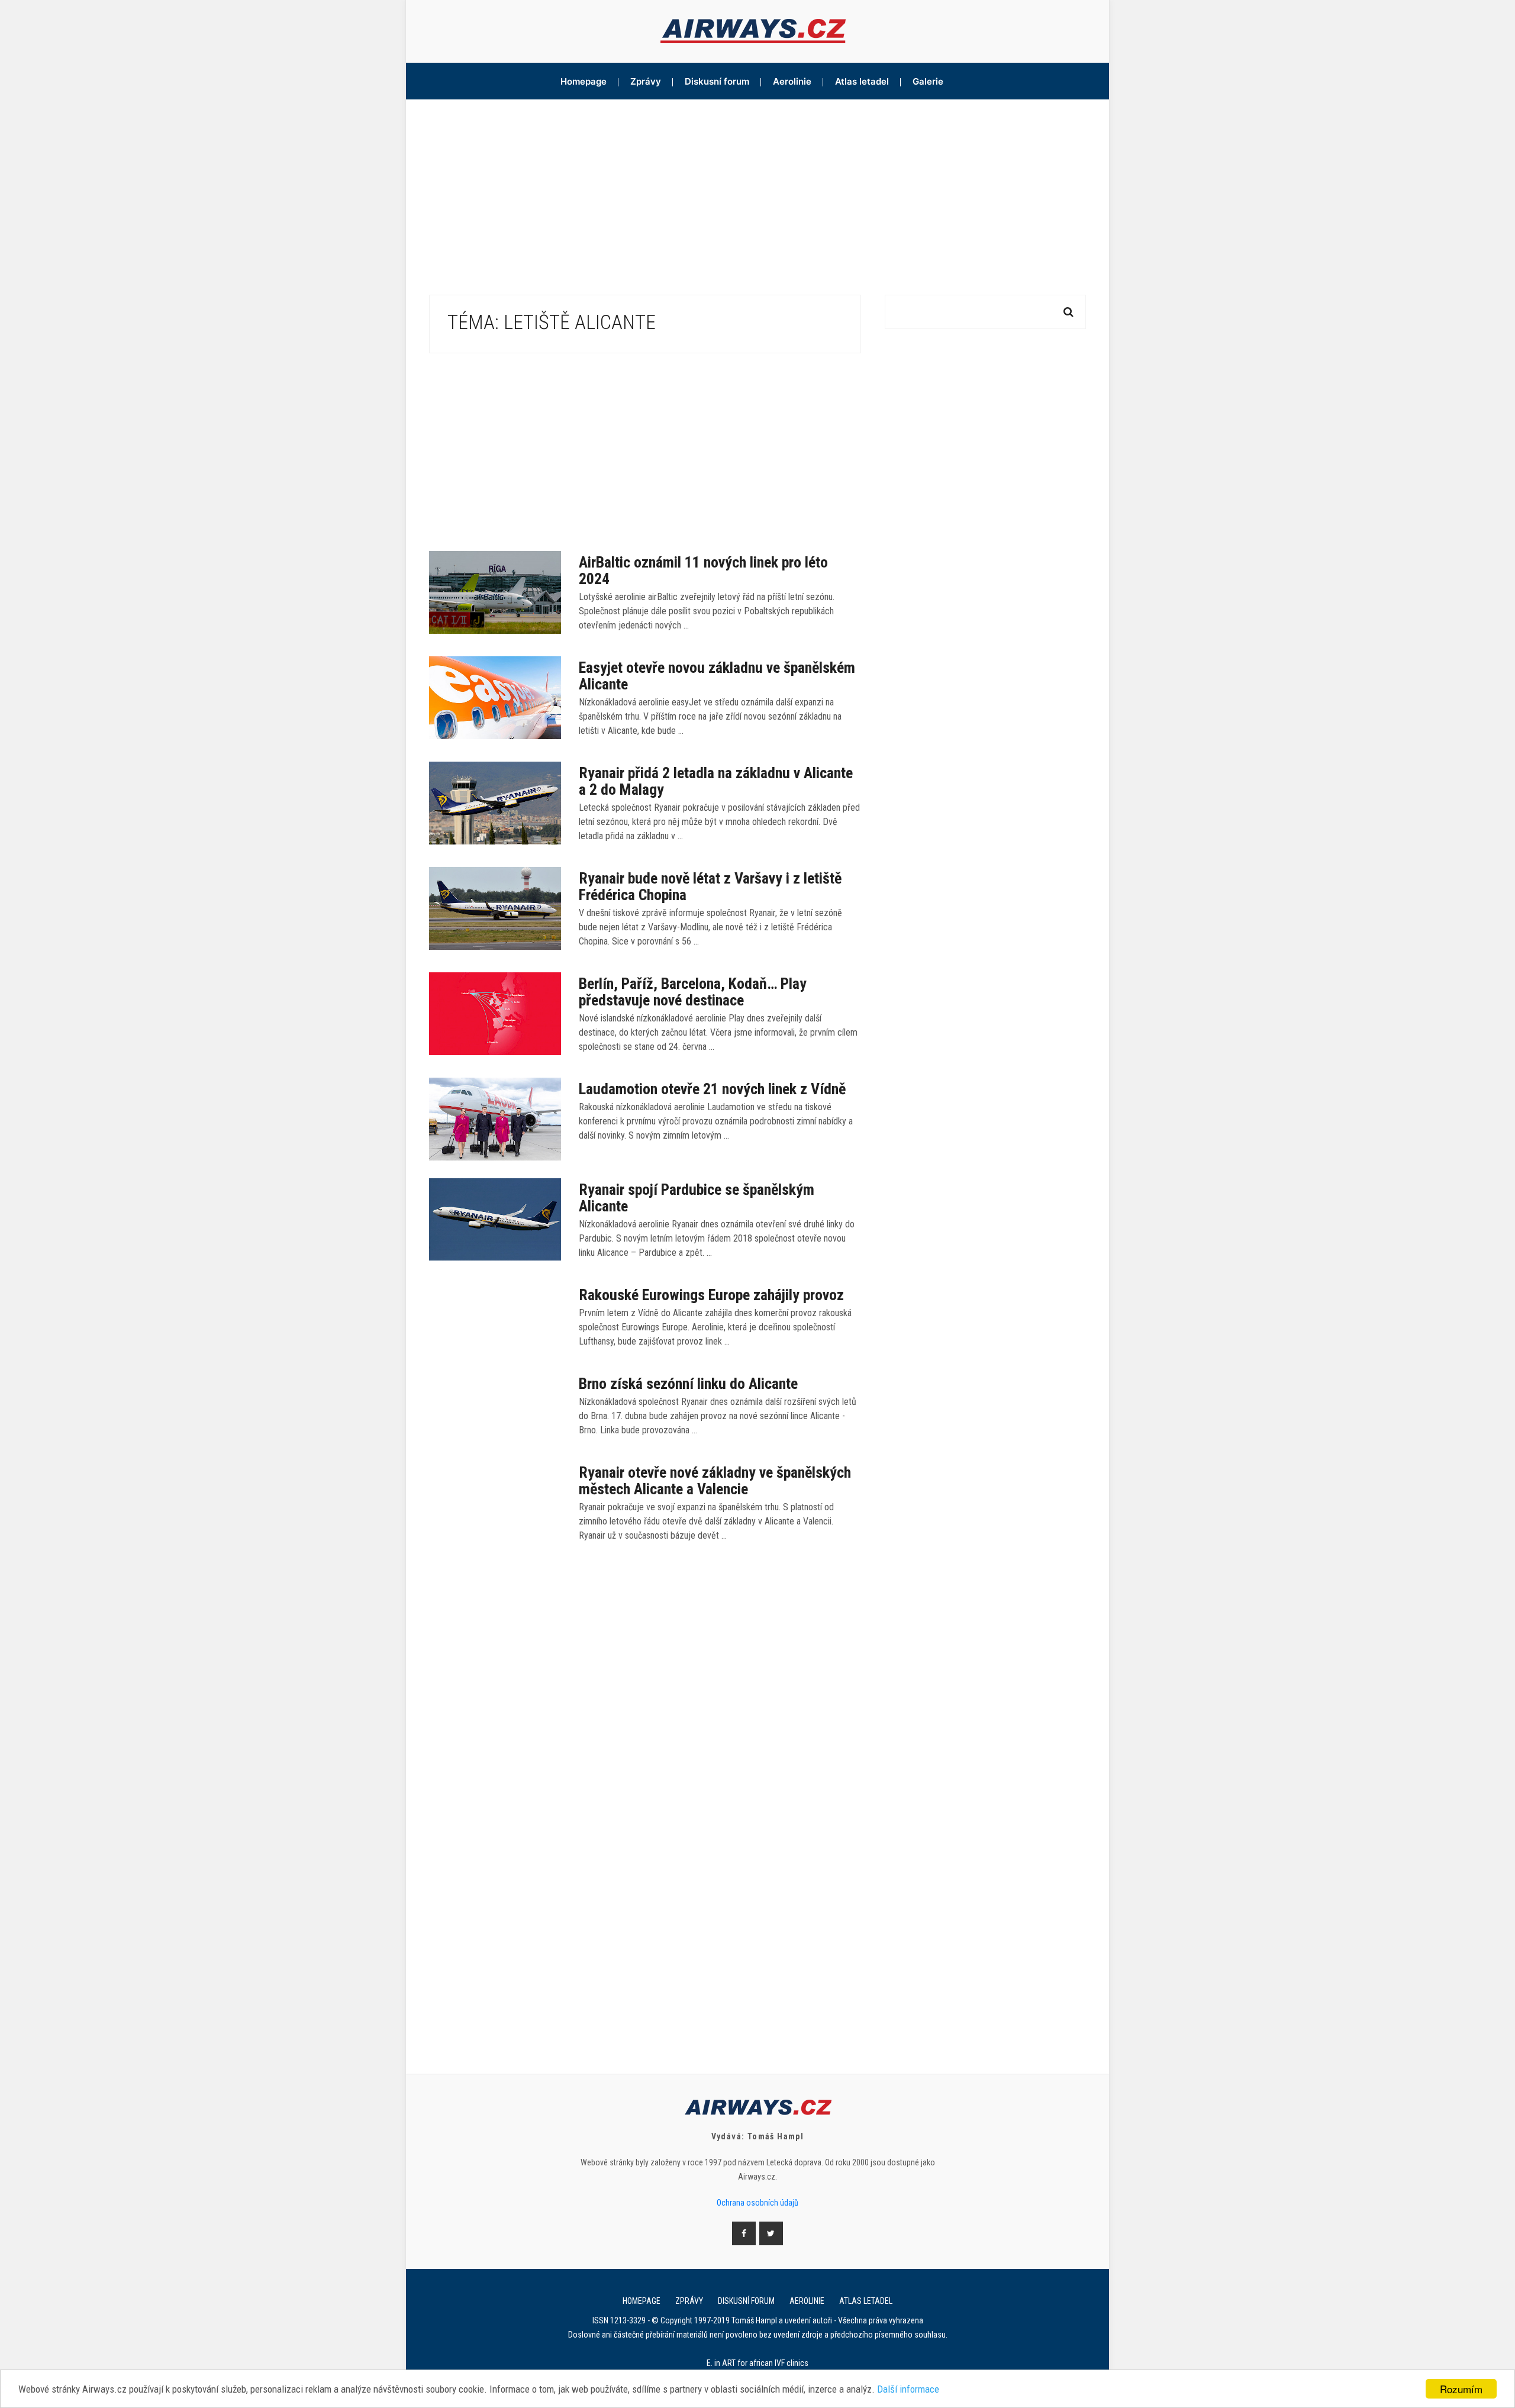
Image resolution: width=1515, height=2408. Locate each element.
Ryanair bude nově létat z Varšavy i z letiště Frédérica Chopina (710, 887)
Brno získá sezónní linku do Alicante (688, 1384)
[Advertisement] (757, 188)
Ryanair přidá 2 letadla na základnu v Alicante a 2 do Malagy (716, 781)
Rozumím (1461, 2389)
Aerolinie (792, 81)
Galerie (928, 81)
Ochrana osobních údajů (757, 2203)
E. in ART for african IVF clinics (757, 2363)
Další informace (908, 2389)
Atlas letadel (862, 81)
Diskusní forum (717, 81)
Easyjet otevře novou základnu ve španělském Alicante (717, 676)
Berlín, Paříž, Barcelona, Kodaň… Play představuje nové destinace (693, 992)
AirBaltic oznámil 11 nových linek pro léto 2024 (703, 570)
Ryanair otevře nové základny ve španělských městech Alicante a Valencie (715, 1481)
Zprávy (646, 81)
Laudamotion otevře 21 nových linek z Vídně (712, 1089)
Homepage (584, 81)
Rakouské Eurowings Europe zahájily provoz (711, 1295)
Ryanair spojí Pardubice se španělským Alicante (697, 1198)
